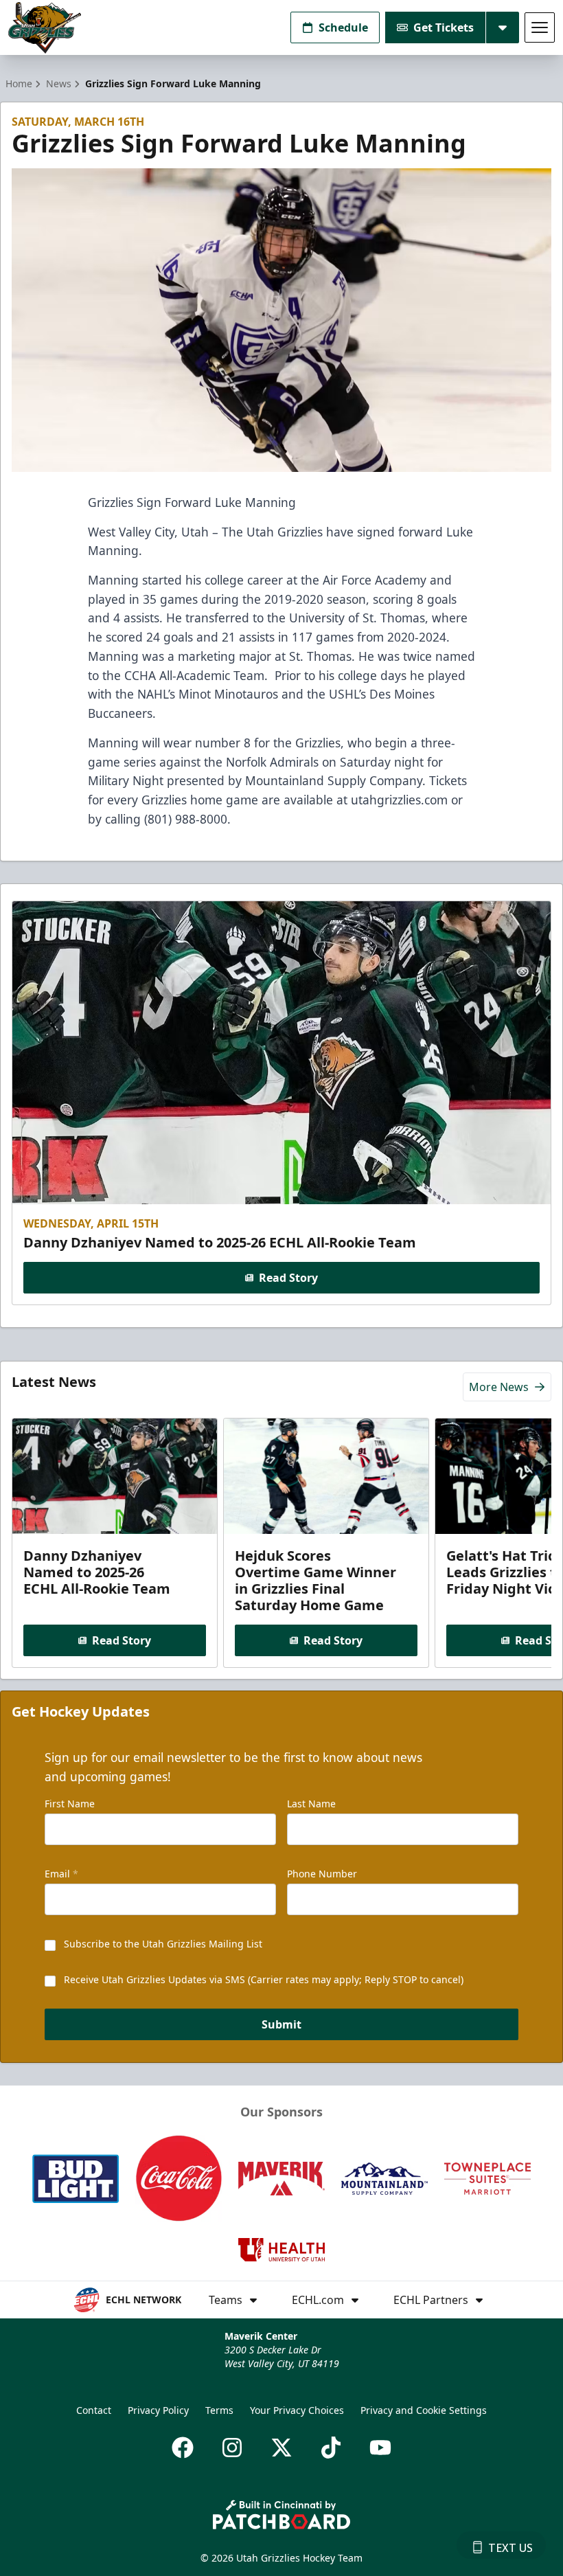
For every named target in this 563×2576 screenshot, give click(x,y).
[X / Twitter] (281, 2448)
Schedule (343, 27)
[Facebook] (183, 2448)
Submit (281, 2024)
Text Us (510, 2548)
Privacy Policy (158, 2410)
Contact (94, 2410)
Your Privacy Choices (297, 2410)
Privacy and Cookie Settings (424, 2410)
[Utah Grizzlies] (45, 28)
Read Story (288, 1278)
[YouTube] (380, 2448)
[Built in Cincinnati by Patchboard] (281, 2515)
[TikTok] (331, 2448)
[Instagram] (232, 2448)
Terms (219, 2410)
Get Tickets (444, 27)
